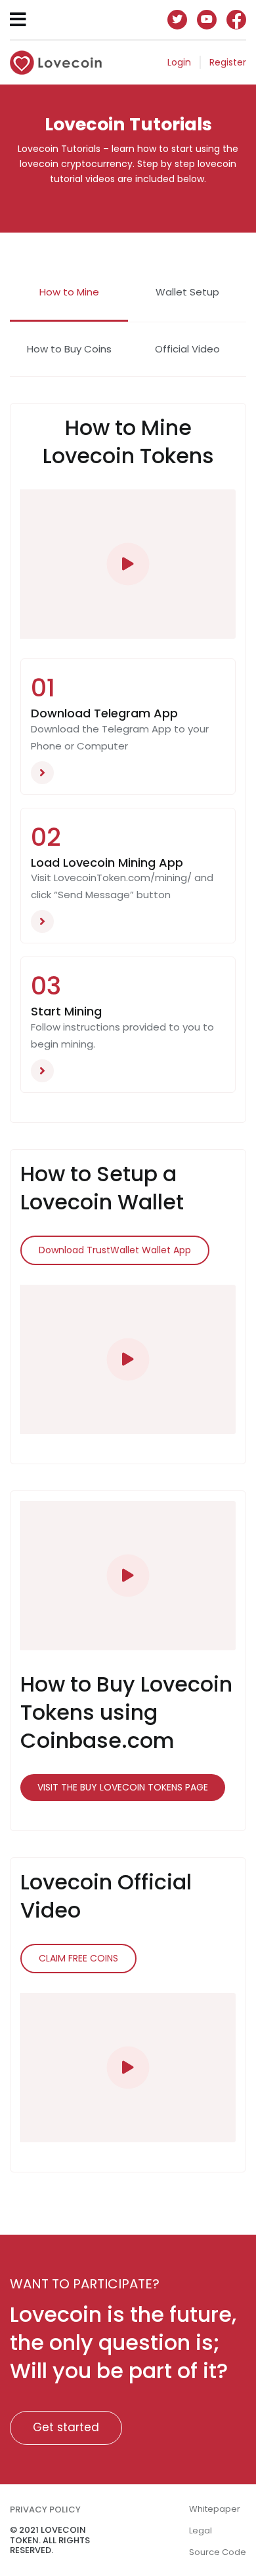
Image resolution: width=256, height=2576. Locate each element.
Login (179, 62)
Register (228, 62)
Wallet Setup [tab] (187, 292)
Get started (66, 2427)
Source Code (218, 2552)
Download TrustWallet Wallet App (115, 1250)
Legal (201, 2530)
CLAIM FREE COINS (78, 1958)
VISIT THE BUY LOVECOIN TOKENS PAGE (123, 1787)
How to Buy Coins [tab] (69, 349)
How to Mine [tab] (69, 292)
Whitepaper (215, 2509)
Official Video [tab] (187, 349)
